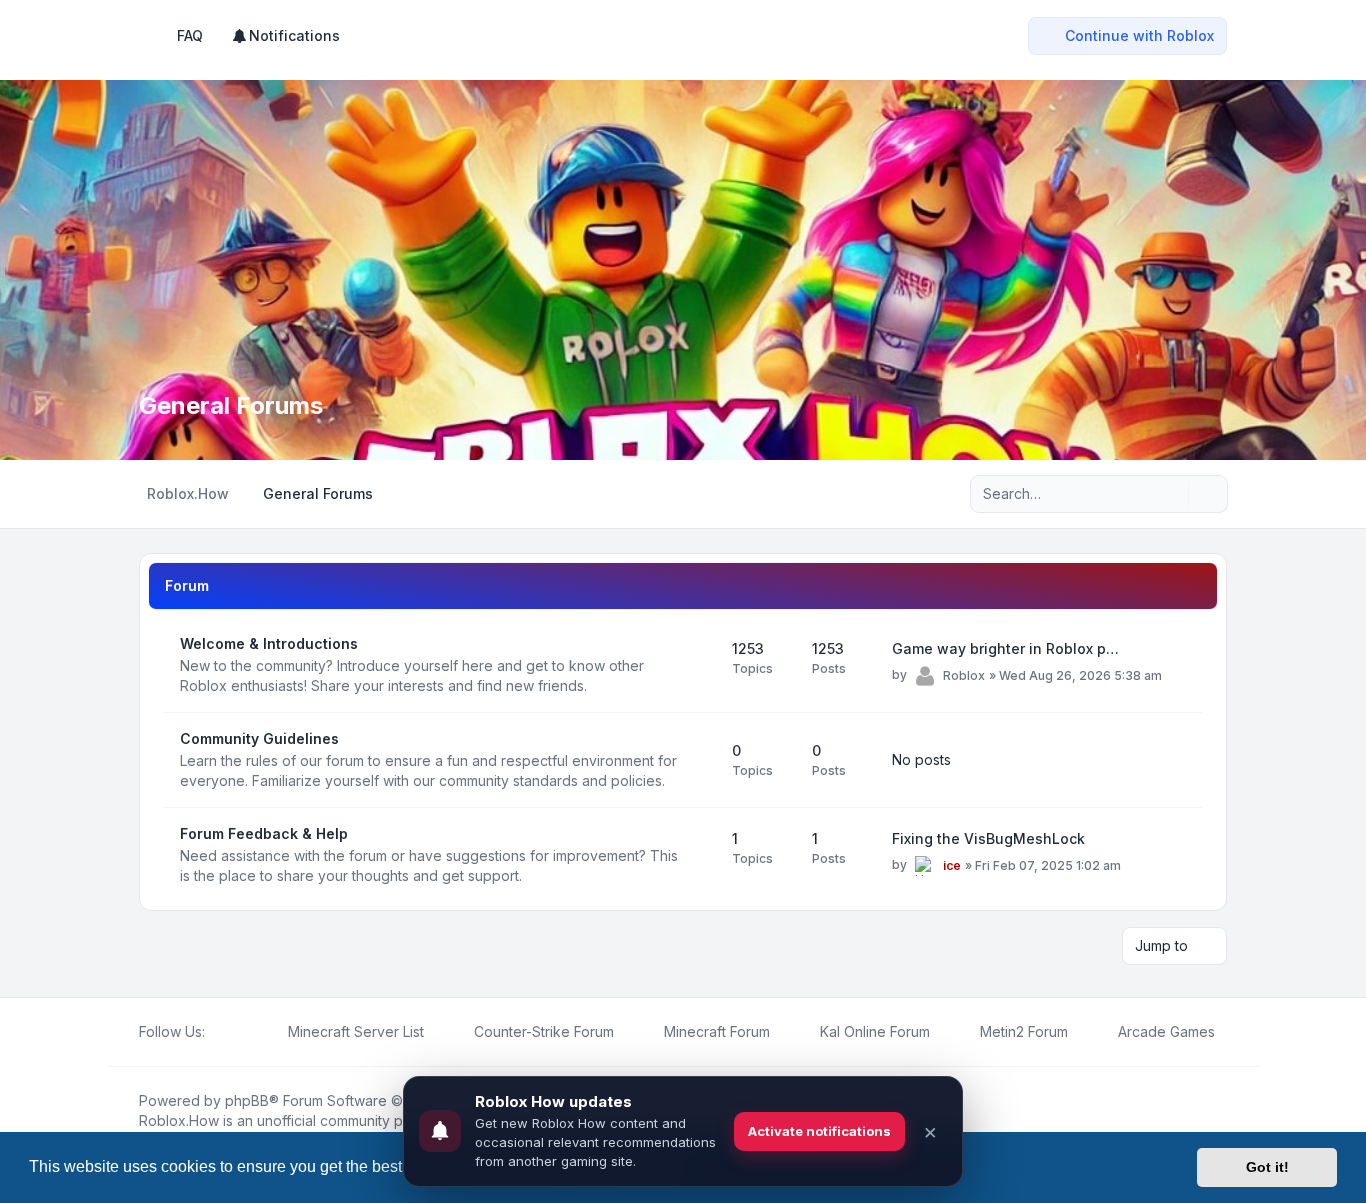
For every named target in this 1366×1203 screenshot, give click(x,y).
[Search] (1171, 494)
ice (952, 865)
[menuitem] (285, 36)
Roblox (964, 675)
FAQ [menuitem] (190, 35)
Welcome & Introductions (269, 643)
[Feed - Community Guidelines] (699, 760)
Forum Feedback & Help (264, 833)
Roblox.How (179, 1120)
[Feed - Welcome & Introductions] (699, 665)
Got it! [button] (1267, 1167)
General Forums (231, 405)
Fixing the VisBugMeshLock (988, 838)
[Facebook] (217, 1032)
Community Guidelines (259, 738)
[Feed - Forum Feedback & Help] (699, 855)
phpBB (247, 1100)
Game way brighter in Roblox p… (1005, 648)
